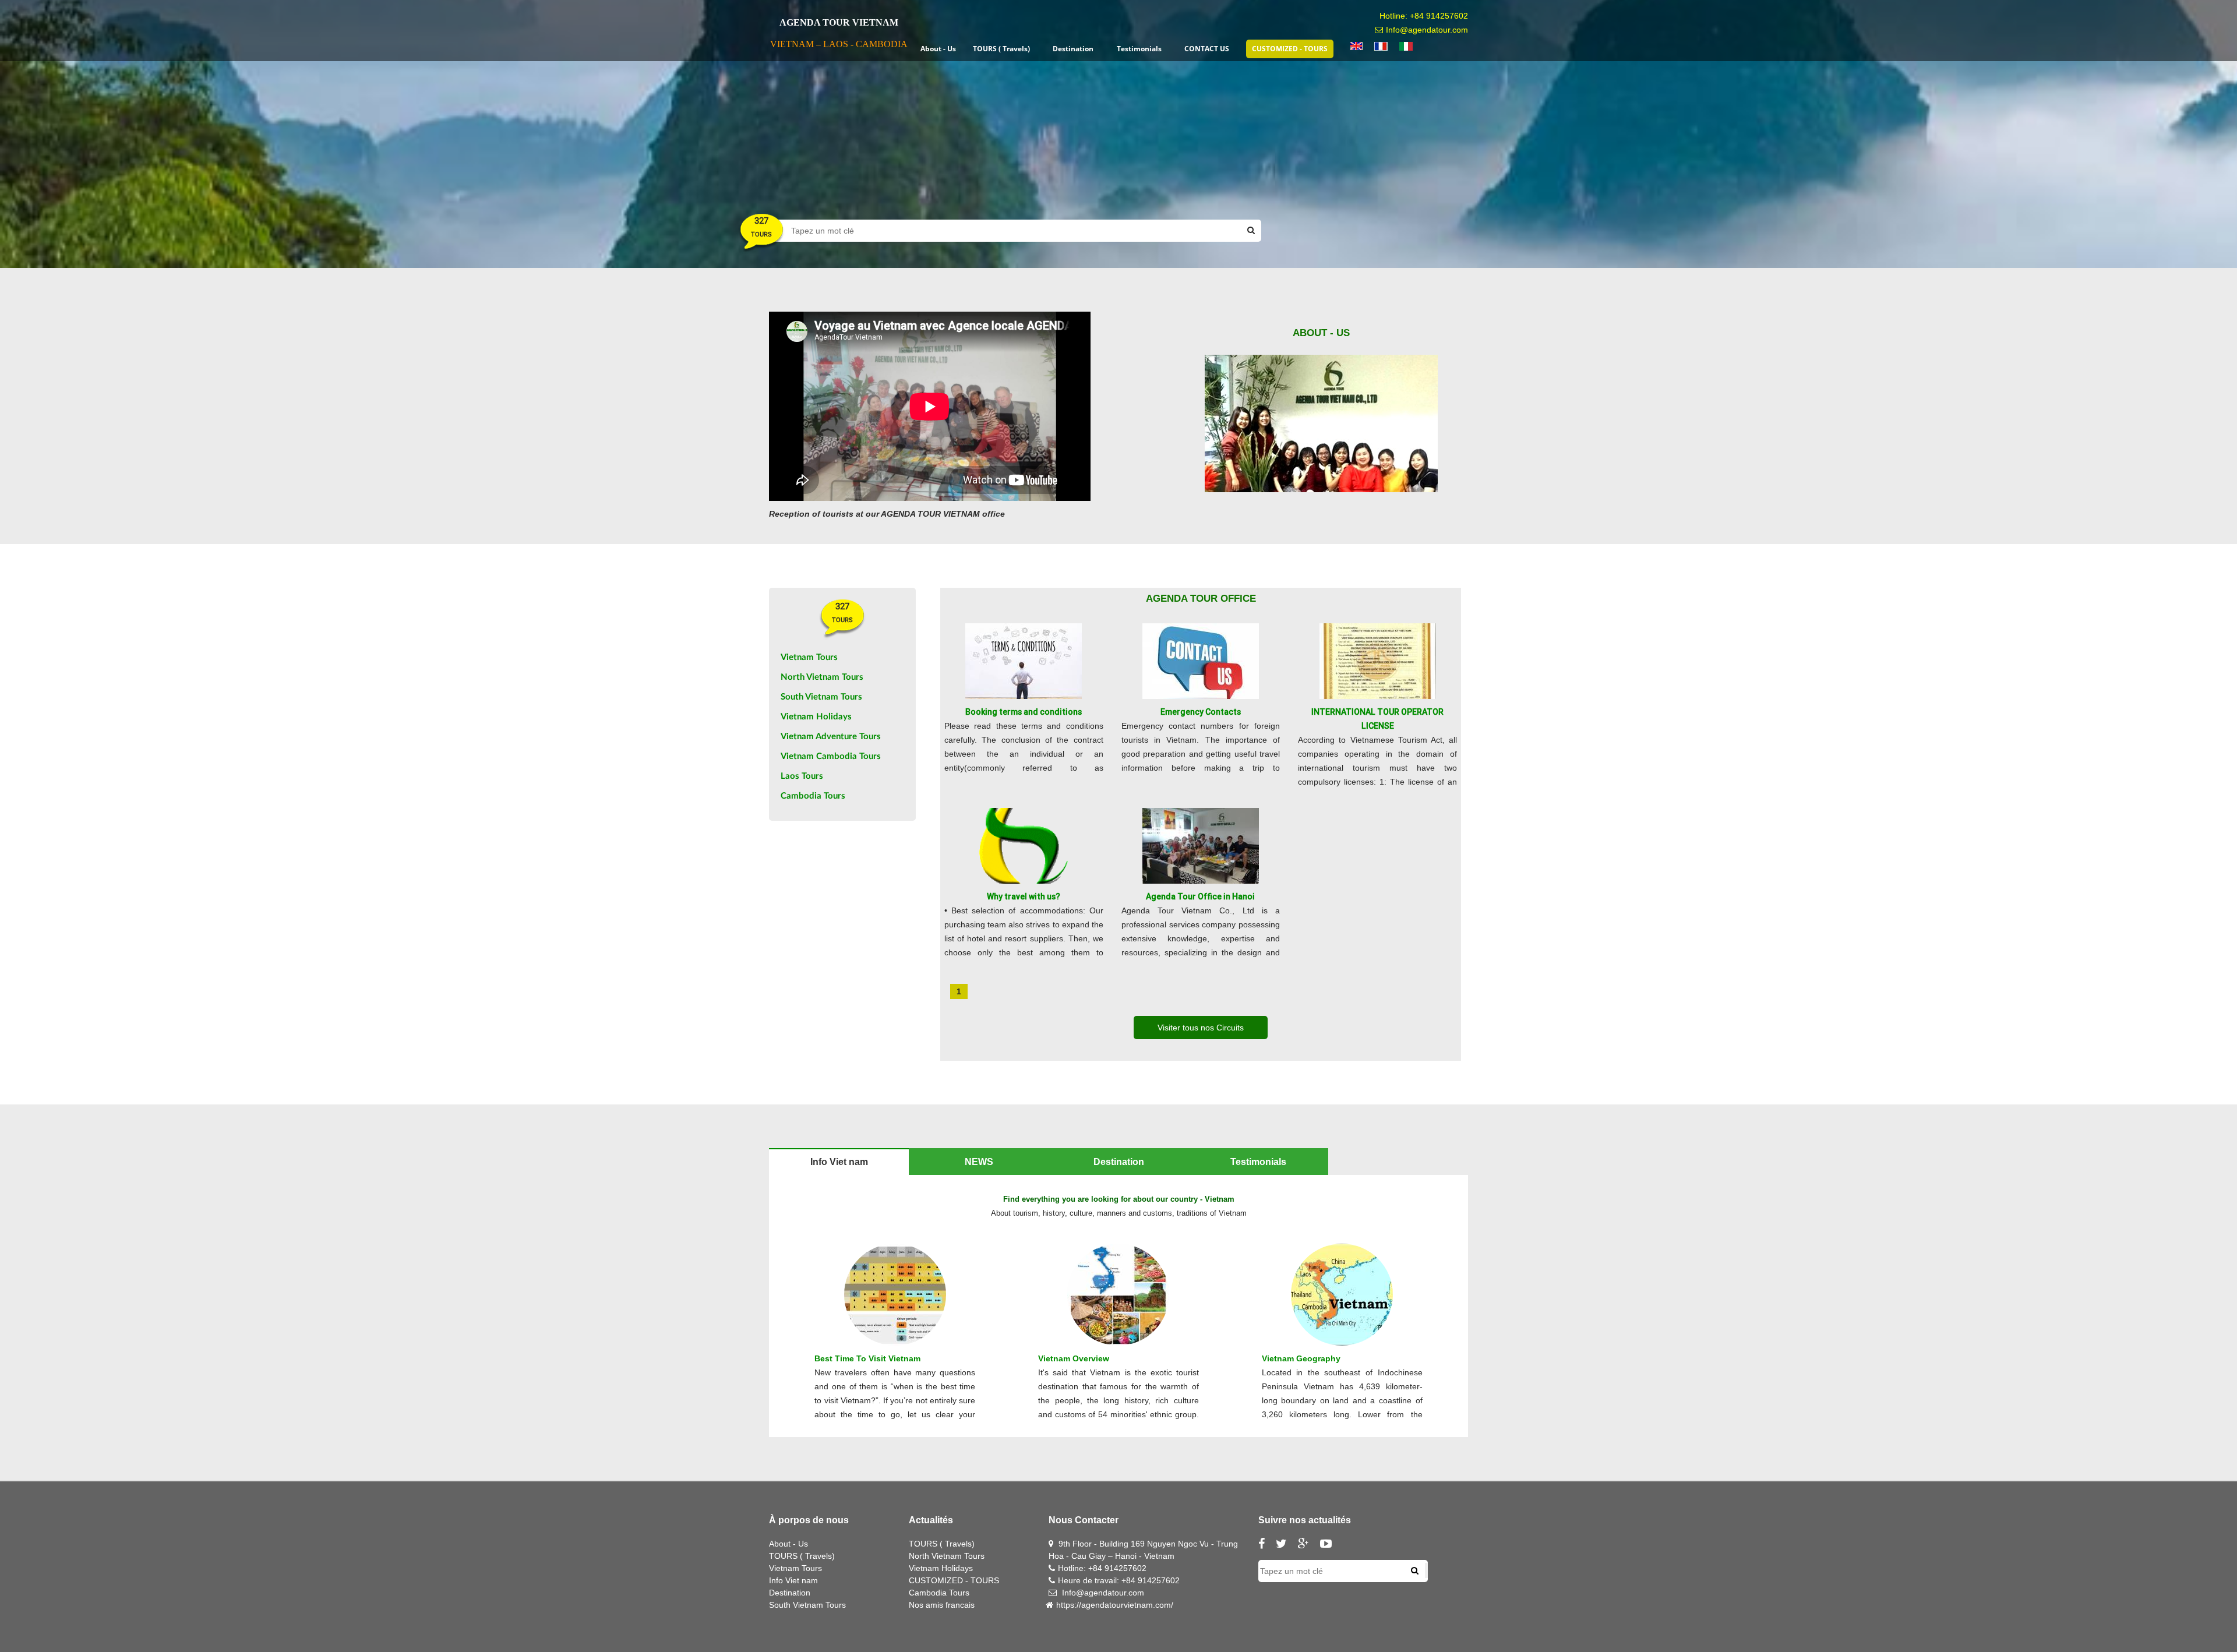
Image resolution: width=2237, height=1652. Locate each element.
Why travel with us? (1024, 896)
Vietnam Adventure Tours (831, 737)
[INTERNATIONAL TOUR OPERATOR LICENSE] (1378, 661)
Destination (790, 1593)
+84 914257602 (1439, 16)
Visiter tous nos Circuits (1201, 1028)
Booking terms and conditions (1024, 712)
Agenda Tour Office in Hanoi (1200, 896)
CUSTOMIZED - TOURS (954, 1580)
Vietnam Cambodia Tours (831, 756)
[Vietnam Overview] (1118, 1294)
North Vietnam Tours (822, 677)
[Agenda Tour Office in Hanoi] (1201, 845)
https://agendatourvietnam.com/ (1115, 1605)
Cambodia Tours (813, 796)
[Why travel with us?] (1024, 845)
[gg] (1308, 1545)
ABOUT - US (1321, 333)
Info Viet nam (793, 1580)
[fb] (1266, 1545)
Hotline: (1073, 1568)
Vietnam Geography (1301, 1358)
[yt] (1330, 1545)
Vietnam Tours (809, 657)
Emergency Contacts (1201, 712)
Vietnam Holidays (816, 717)
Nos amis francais (942, 1605)
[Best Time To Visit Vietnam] (895, 1294)
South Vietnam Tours (821, 697)
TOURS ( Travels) (802, 1556)
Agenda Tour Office (1201, 599)
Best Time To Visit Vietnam (867, 1358)
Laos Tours (802, 776)
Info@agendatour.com (1427, 30)
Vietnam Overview (1074, 1358)
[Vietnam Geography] (1342, 1294)
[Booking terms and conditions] (1024, 661)
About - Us (788, 1544)
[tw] (1286, 1545)
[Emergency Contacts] (1201, 661)
